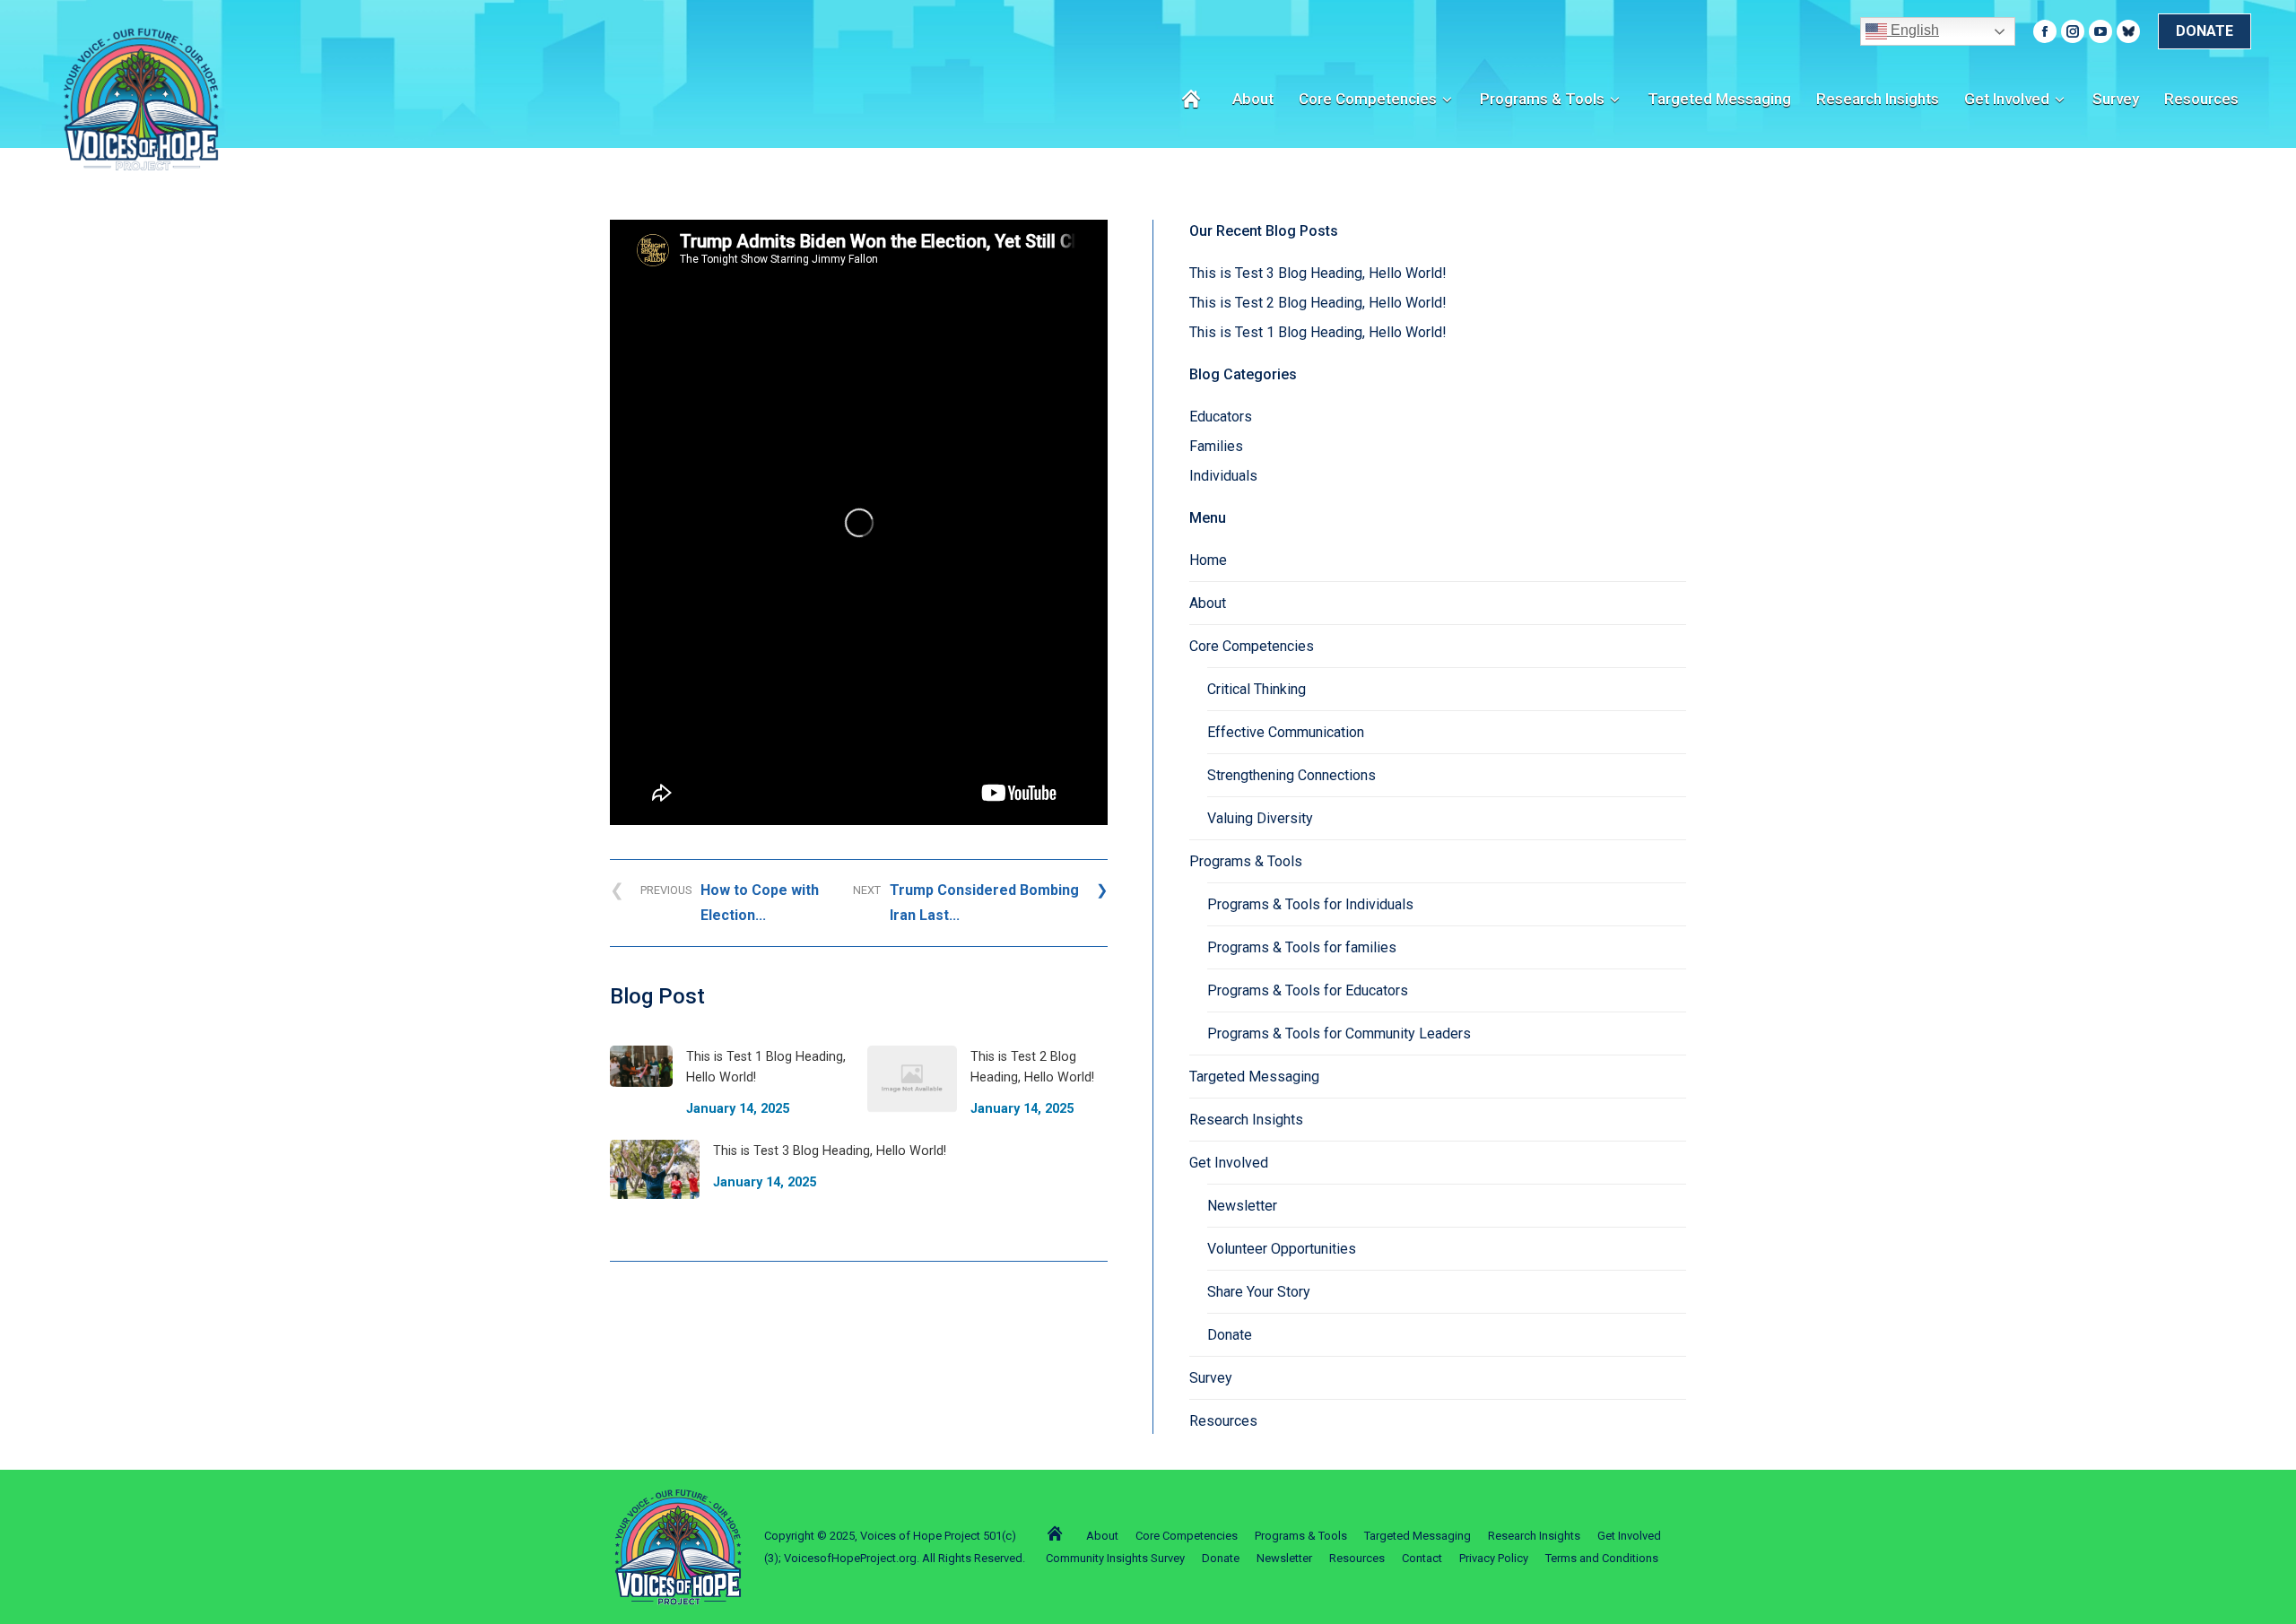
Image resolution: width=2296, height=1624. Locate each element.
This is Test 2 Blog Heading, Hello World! (1318, 303)
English (1913, 30)
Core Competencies (1252, 646)
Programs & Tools (1246, 861)
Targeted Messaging (1254, 1077)
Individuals (1223, 476)
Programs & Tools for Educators (1308, 990)
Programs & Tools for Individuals (1310, 904)
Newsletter (1242, 1206)
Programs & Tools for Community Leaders (1339, 1033)
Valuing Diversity (1260, 818)
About (1208, 603)
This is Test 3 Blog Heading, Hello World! (1318, 273)
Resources (1223, 1421)
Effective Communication (1286, 732)
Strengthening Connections (1291, 775)
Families (1216, 446)
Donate (1230, 1335)
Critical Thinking (1257, 689)
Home (1208, 560)
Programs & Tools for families (1302, 947)
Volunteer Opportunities (1282, 1249)
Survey (1211, 1378)
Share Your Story (1259, 1292)
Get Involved (1229, 1163)
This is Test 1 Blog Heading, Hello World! (1318, 332)
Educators (1221, 417)
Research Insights (1246, 1120)
